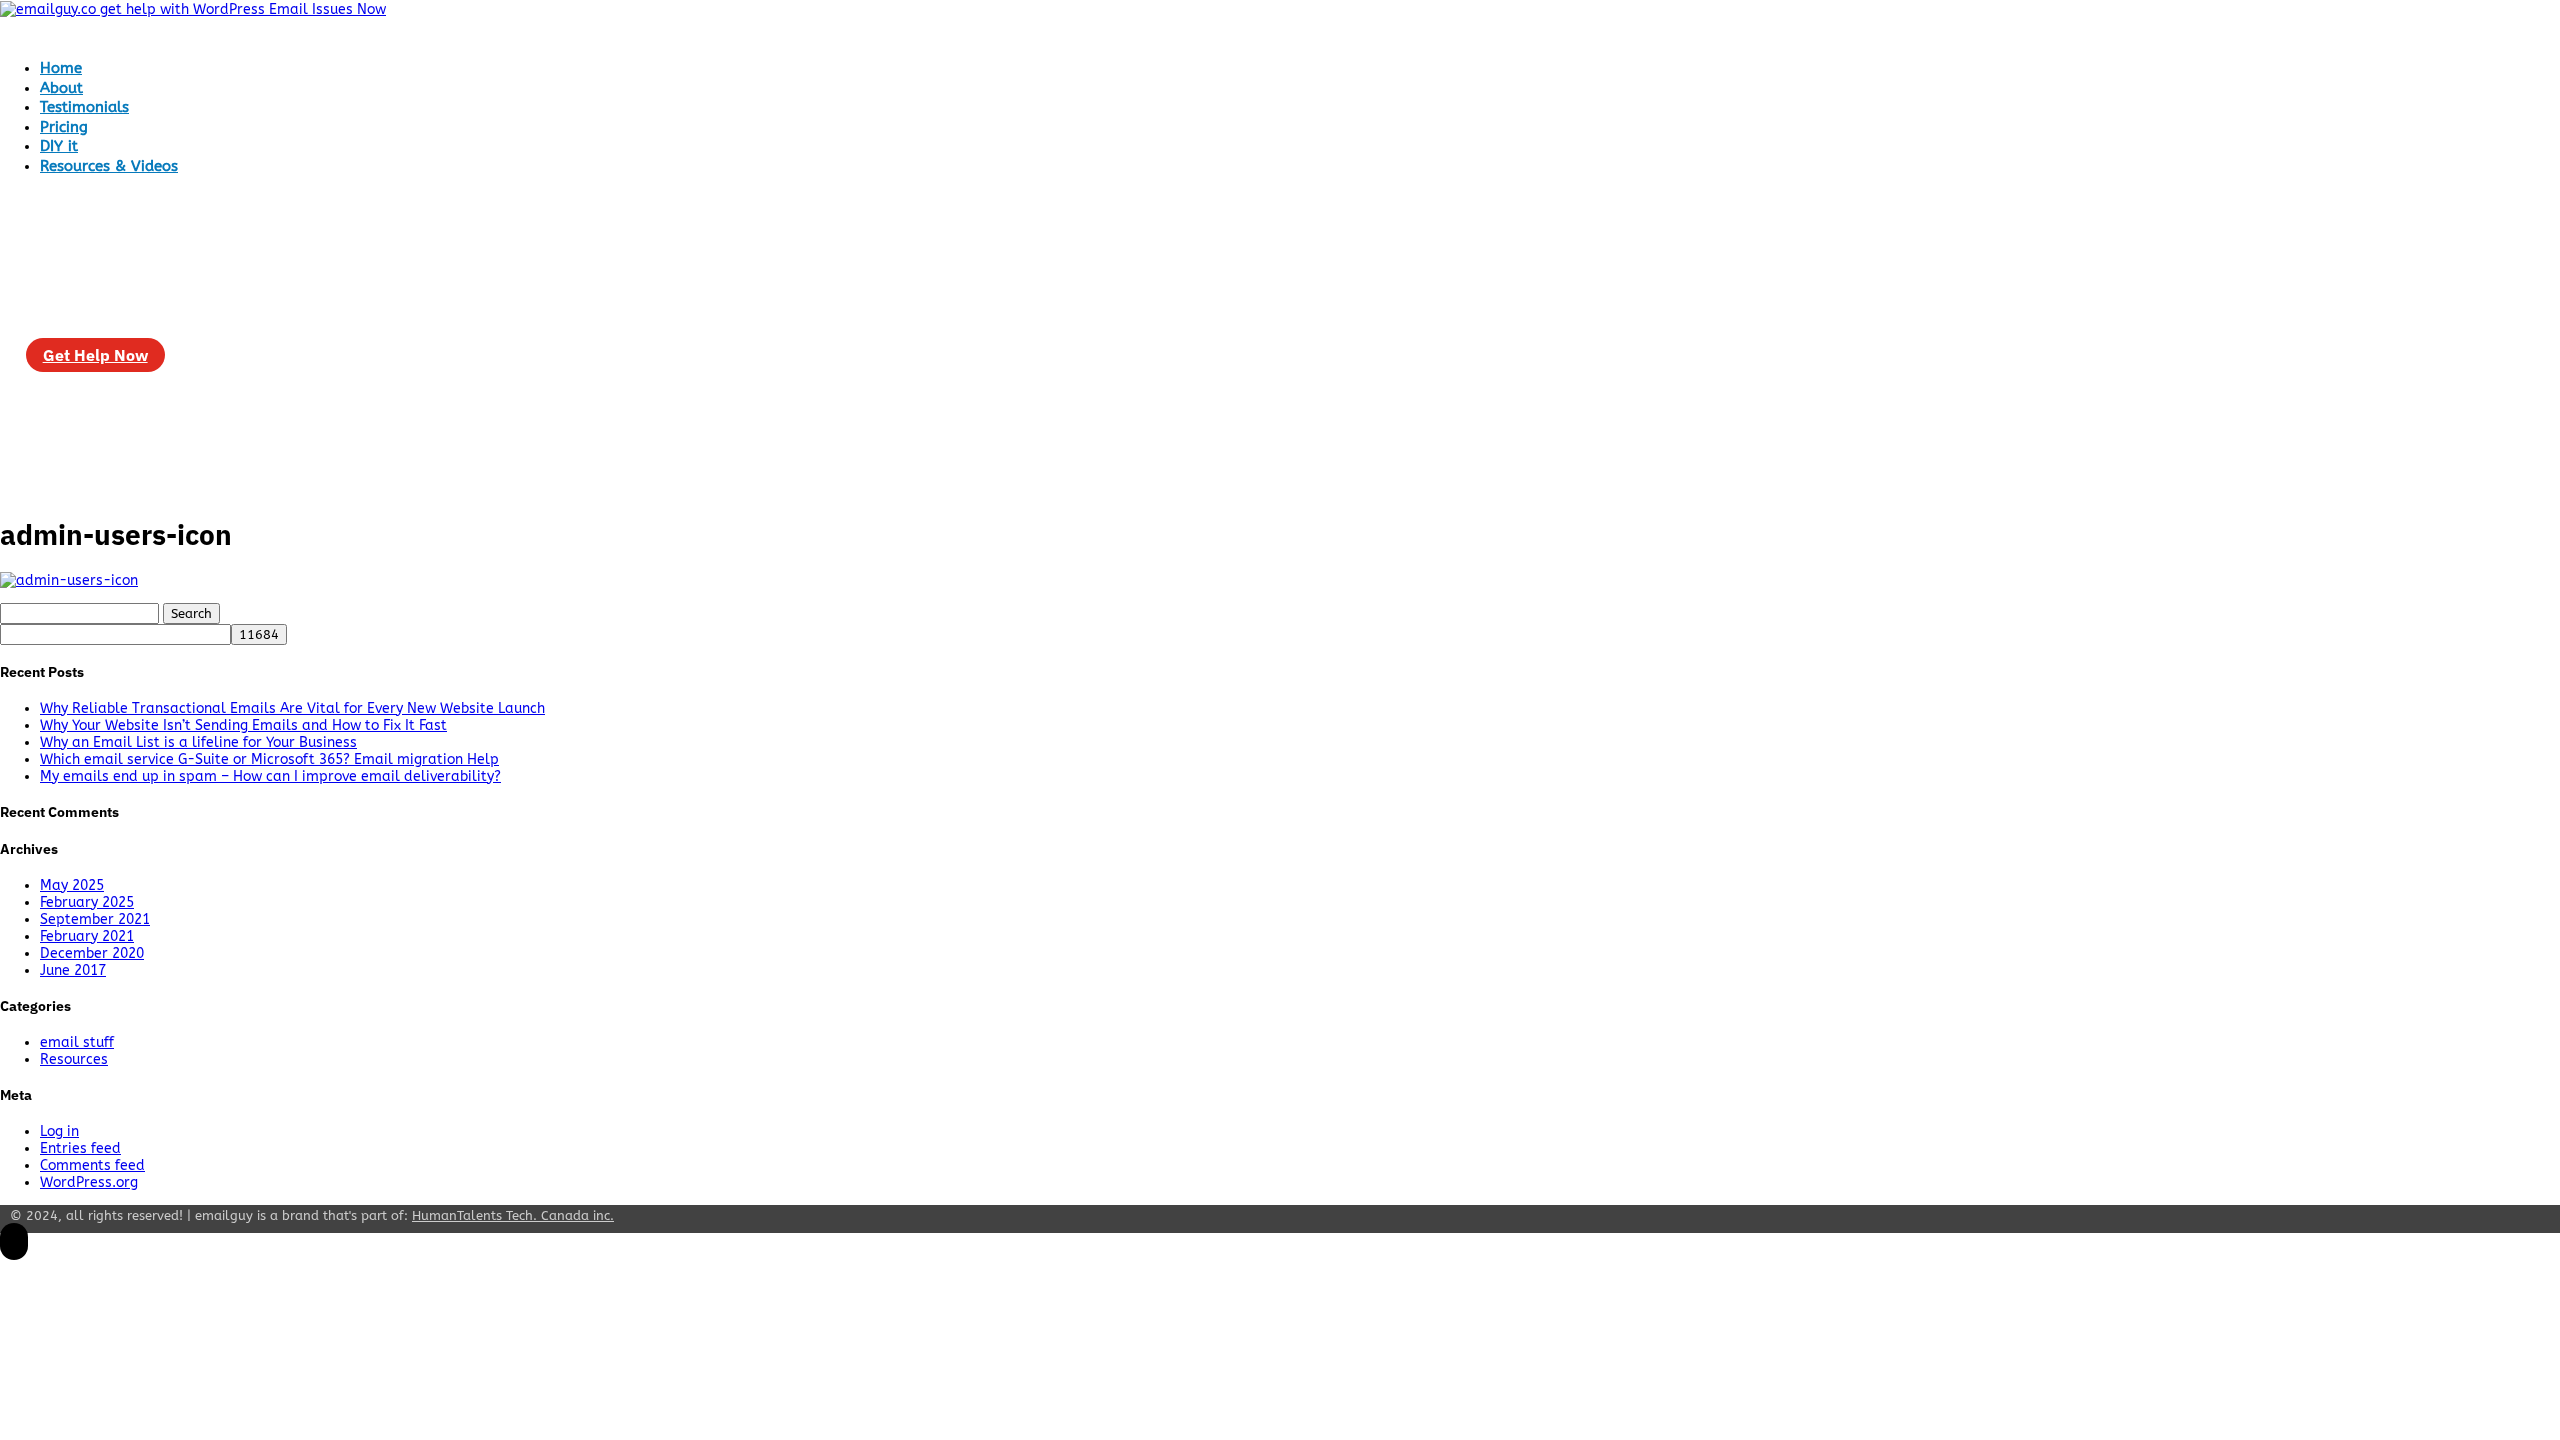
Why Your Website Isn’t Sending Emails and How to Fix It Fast (243, 725)
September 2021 (95, 919)
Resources (74, 1059)
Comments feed (92, 1165)
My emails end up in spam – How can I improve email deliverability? (270, 776)
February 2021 (87, 936)
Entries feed (80, 1148)
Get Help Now (95, 355)
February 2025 (87, 902)
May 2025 (72, 885)
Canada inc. (513, 1215)
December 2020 (92, 953)
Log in (59, 1131)
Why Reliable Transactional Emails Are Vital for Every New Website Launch (292, 708)
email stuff (77, 1042)
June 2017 (73, 970)
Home (61, 68)
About (61, 88)
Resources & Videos (109, 166)
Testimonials (84, 107)
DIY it (59, 146)
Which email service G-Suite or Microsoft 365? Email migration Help (269, 759)
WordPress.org (89, 1182)
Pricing (64, 127)
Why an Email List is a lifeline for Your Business (198, 742)
